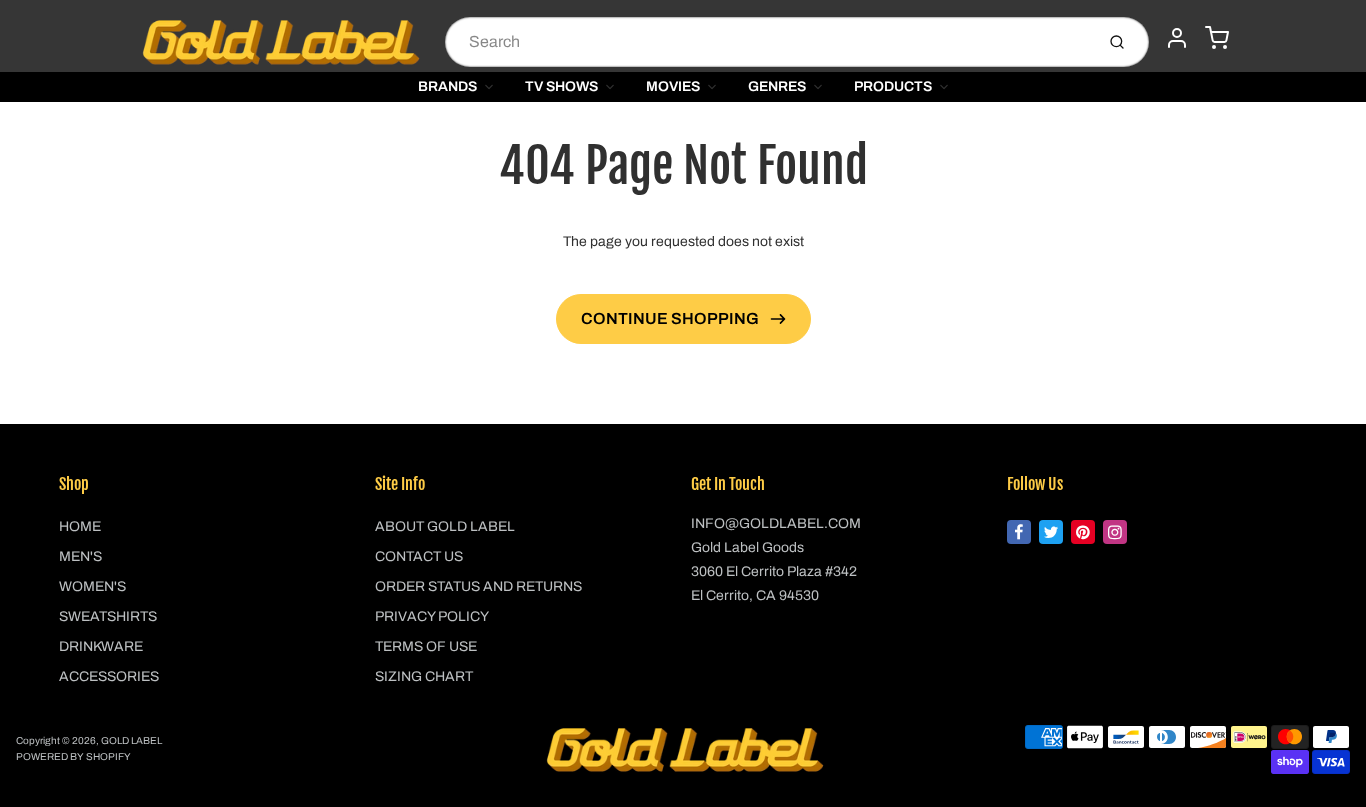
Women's (92, 586)
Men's (80, 556)
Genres (777, 86)
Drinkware (101, 646)
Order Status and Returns (478, 586)
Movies (673, 86)
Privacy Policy (432, 616)
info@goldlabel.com (776, 523)
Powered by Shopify (73, 756)
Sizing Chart (424, 676)
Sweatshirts (108, 616)
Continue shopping (671, 318)
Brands (447, 86)
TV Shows (561, 86)
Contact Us (419, 556)
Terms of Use (426, 646)
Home (80, 526)
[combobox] (767, 42)
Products (893, 86)
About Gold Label (445, 526)
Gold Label (131, 740)
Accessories (109, 676)
